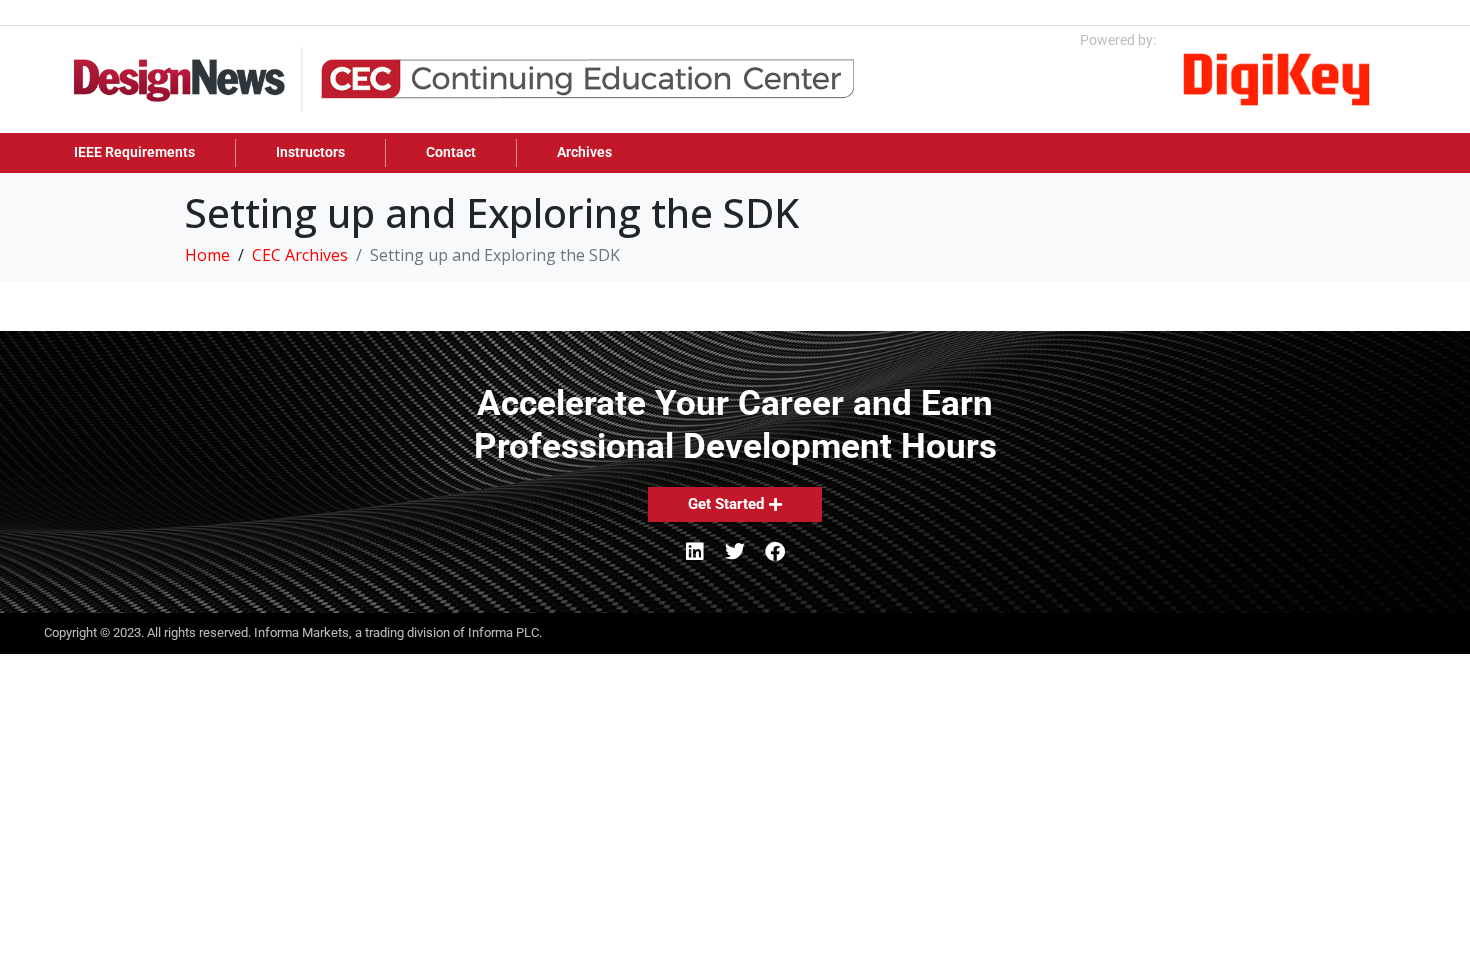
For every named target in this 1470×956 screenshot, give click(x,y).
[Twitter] (735, 552)
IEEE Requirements (134, 152)
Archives (584, 152)
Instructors (310, 152)
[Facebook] (775, 552)
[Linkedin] (695, 552)
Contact (451, 152)
